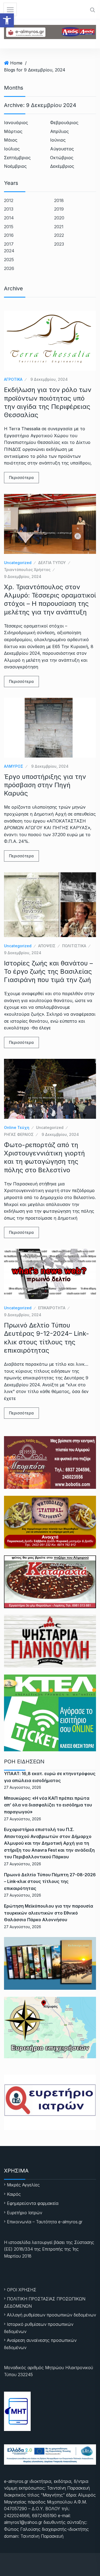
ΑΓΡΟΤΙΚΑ (13, 379)
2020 (59, 218)
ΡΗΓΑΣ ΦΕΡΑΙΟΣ (19, 1134)
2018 (59, 200)
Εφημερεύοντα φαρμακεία (33, 2203)
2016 (9, 235)
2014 (9, 218)
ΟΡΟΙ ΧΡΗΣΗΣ (22, 2290)
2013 (9, 209)
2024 (9, 251)
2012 (9, 200)
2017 (9, 244)
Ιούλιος (12, 149)
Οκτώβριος (62, 158)
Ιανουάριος (16, 123)
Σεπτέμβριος (17, 158)
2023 (59, 244)
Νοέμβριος (15, 166)
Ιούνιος (58, 140)
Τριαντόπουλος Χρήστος (27, 570)
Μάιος (11, 140)
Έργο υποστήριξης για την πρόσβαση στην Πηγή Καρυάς (45, 785)
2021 (59, 227)
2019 (59, 209)
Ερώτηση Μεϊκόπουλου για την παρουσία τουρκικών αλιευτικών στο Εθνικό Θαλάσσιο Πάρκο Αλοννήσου (49, 1913)
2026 (9, 268)
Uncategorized (18, 563)
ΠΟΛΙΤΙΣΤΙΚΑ (74, 946)
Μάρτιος (13, 131)
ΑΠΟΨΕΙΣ (47, 946)
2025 (9, 260)
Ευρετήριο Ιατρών (25, 2213)
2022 (59, 235)
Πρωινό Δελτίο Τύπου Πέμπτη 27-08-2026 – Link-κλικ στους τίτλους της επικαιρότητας (50, 1881)
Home (16, 63)
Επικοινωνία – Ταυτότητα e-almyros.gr (45, 2222)
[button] (7, 20)
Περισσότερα (21, 477)
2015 (9, 227)
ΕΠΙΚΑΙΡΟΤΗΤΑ (52, 1308)
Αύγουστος (62, 149)
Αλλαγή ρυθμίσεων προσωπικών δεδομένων (51, 2315)
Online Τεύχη (17, 1127)
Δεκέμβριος (62, 166)
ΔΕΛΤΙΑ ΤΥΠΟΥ (52, 563)
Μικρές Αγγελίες (23, 2185)
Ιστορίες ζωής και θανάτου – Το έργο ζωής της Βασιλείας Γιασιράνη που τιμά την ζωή (48, 971)
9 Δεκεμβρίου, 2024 (49, 379)
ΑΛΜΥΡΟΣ (14, 766)
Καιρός (14, 2194)
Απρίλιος (59, 131)
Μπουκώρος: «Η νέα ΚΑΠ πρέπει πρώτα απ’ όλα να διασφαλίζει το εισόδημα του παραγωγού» (48, 1805)
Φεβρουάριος (64, 123)
